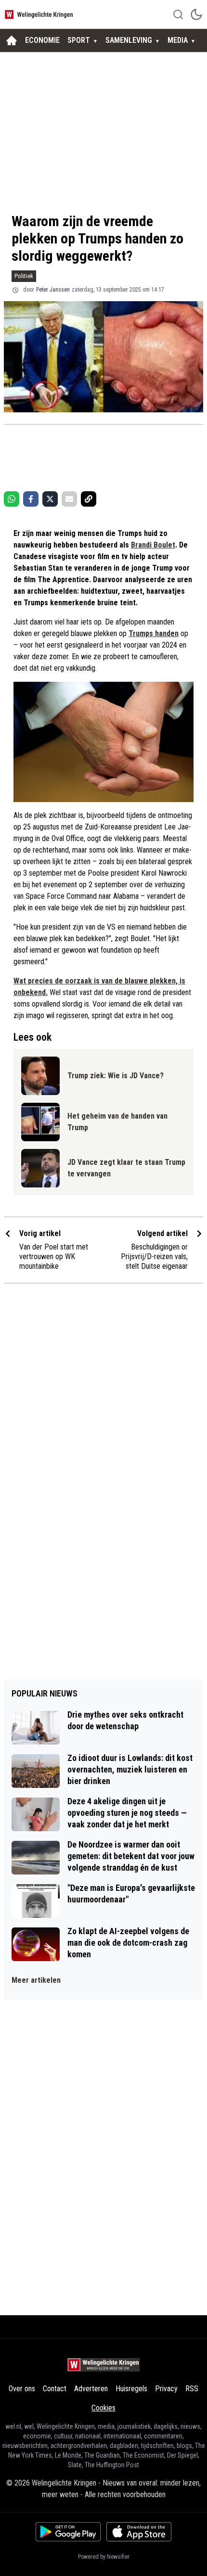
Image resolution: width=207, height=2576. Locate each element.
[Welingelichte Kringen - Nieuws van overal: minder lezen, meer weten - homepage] (40, 14)
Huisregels (131, 2389)
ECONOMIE (42, 40)
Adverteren (91, 2389)
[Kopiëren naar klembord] (89, 499)
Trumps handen (154, 633)
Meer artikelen (36, 1980)
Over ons (22, 2389)
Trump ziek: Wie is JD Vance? (116, 1076)
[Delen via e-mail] (69, 499)
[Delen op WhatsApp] (12, 499)
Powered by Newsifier (104, 2557)
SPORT (79, 40)
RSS (192, 2389)
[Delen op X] (50, 499)
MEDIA (178, 40)
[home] (12, 40)
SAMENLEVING (129, 40)
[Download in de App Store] (139, 2532)
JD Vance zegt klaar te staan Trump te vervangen (126, 1168)
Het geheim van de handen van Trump (117, 1122)
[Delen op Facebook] (31, 499)
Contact (55, 2389)
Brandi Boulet (153, 545)
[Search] (178, 14)
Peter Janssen (53, 290)
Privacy (166, 2389)
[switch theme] (196, 14)
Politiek (24, 276)
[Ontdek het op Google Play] (68, 2532)
